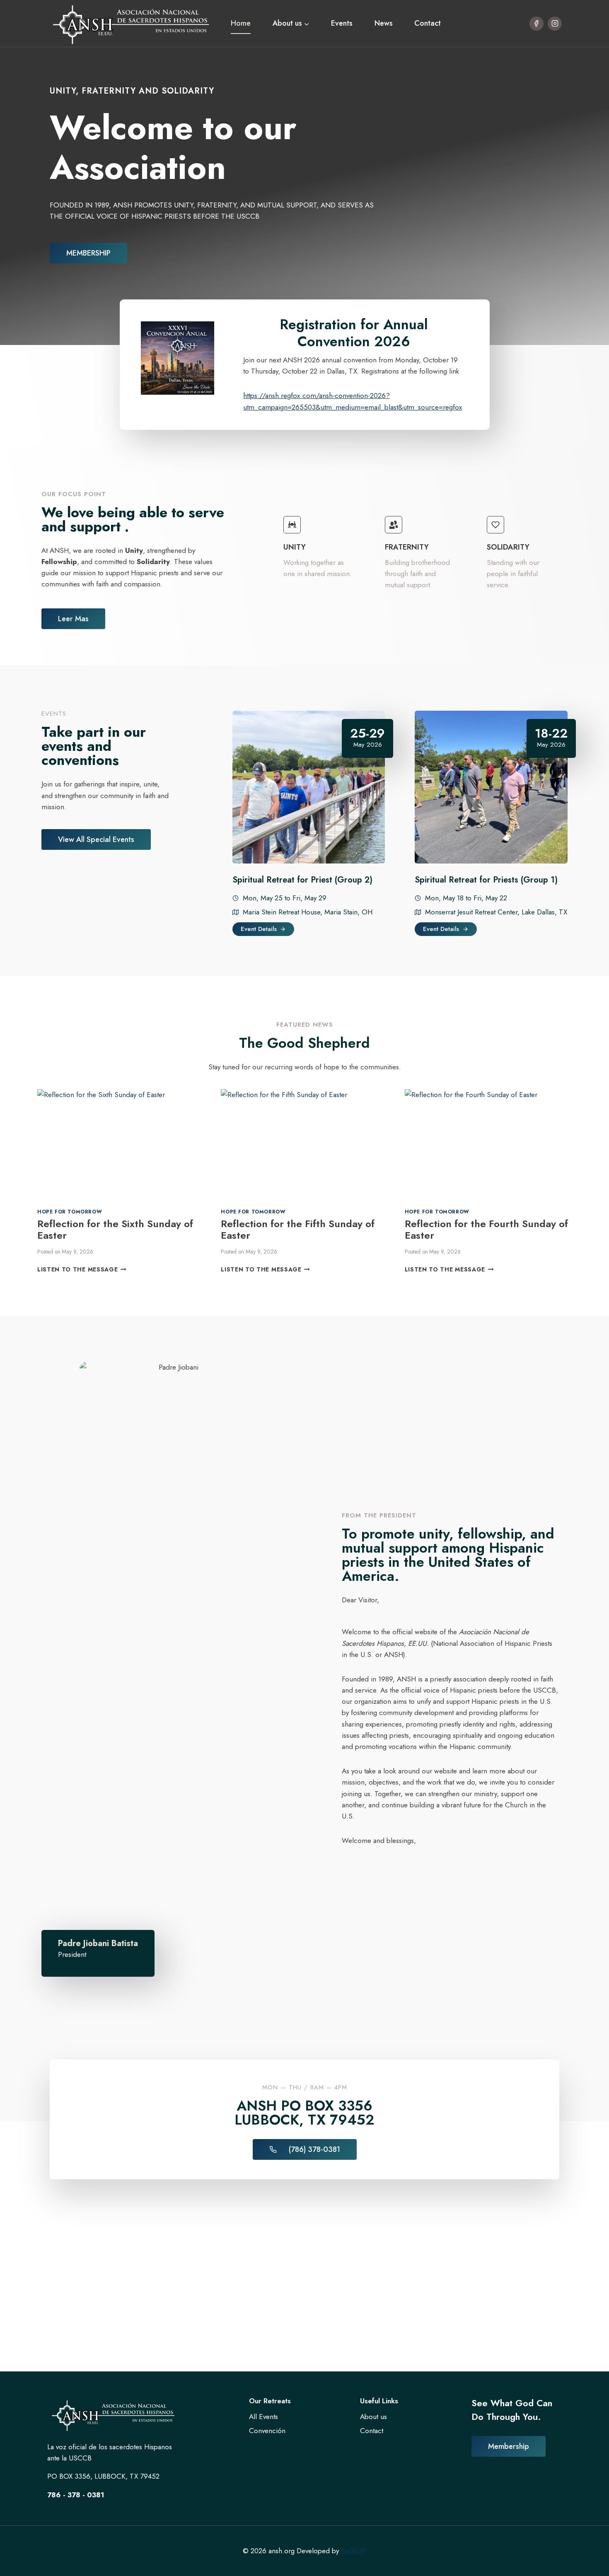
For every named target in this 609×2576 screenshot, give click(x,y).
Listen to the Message (80, 1269)
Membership (509, 2446)
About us (373, 2417)
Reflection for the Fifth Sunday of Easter (298, 1230)
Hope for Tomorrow (70, 1212)
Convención (267, 2431)
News (384, 23)
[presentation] (121, 1145)
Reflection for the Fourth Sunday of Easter (486, 1230)
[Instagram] (555, 24)
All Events (263, 2417)
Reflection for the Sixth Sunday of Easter (115, 1230)
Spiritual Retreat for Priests (466, 880)
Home (241, 23)
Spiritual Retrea (262, 880)
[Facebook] (536, 24)
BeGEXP (354, 2551)
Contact (428, 23)
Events (342, 23)
